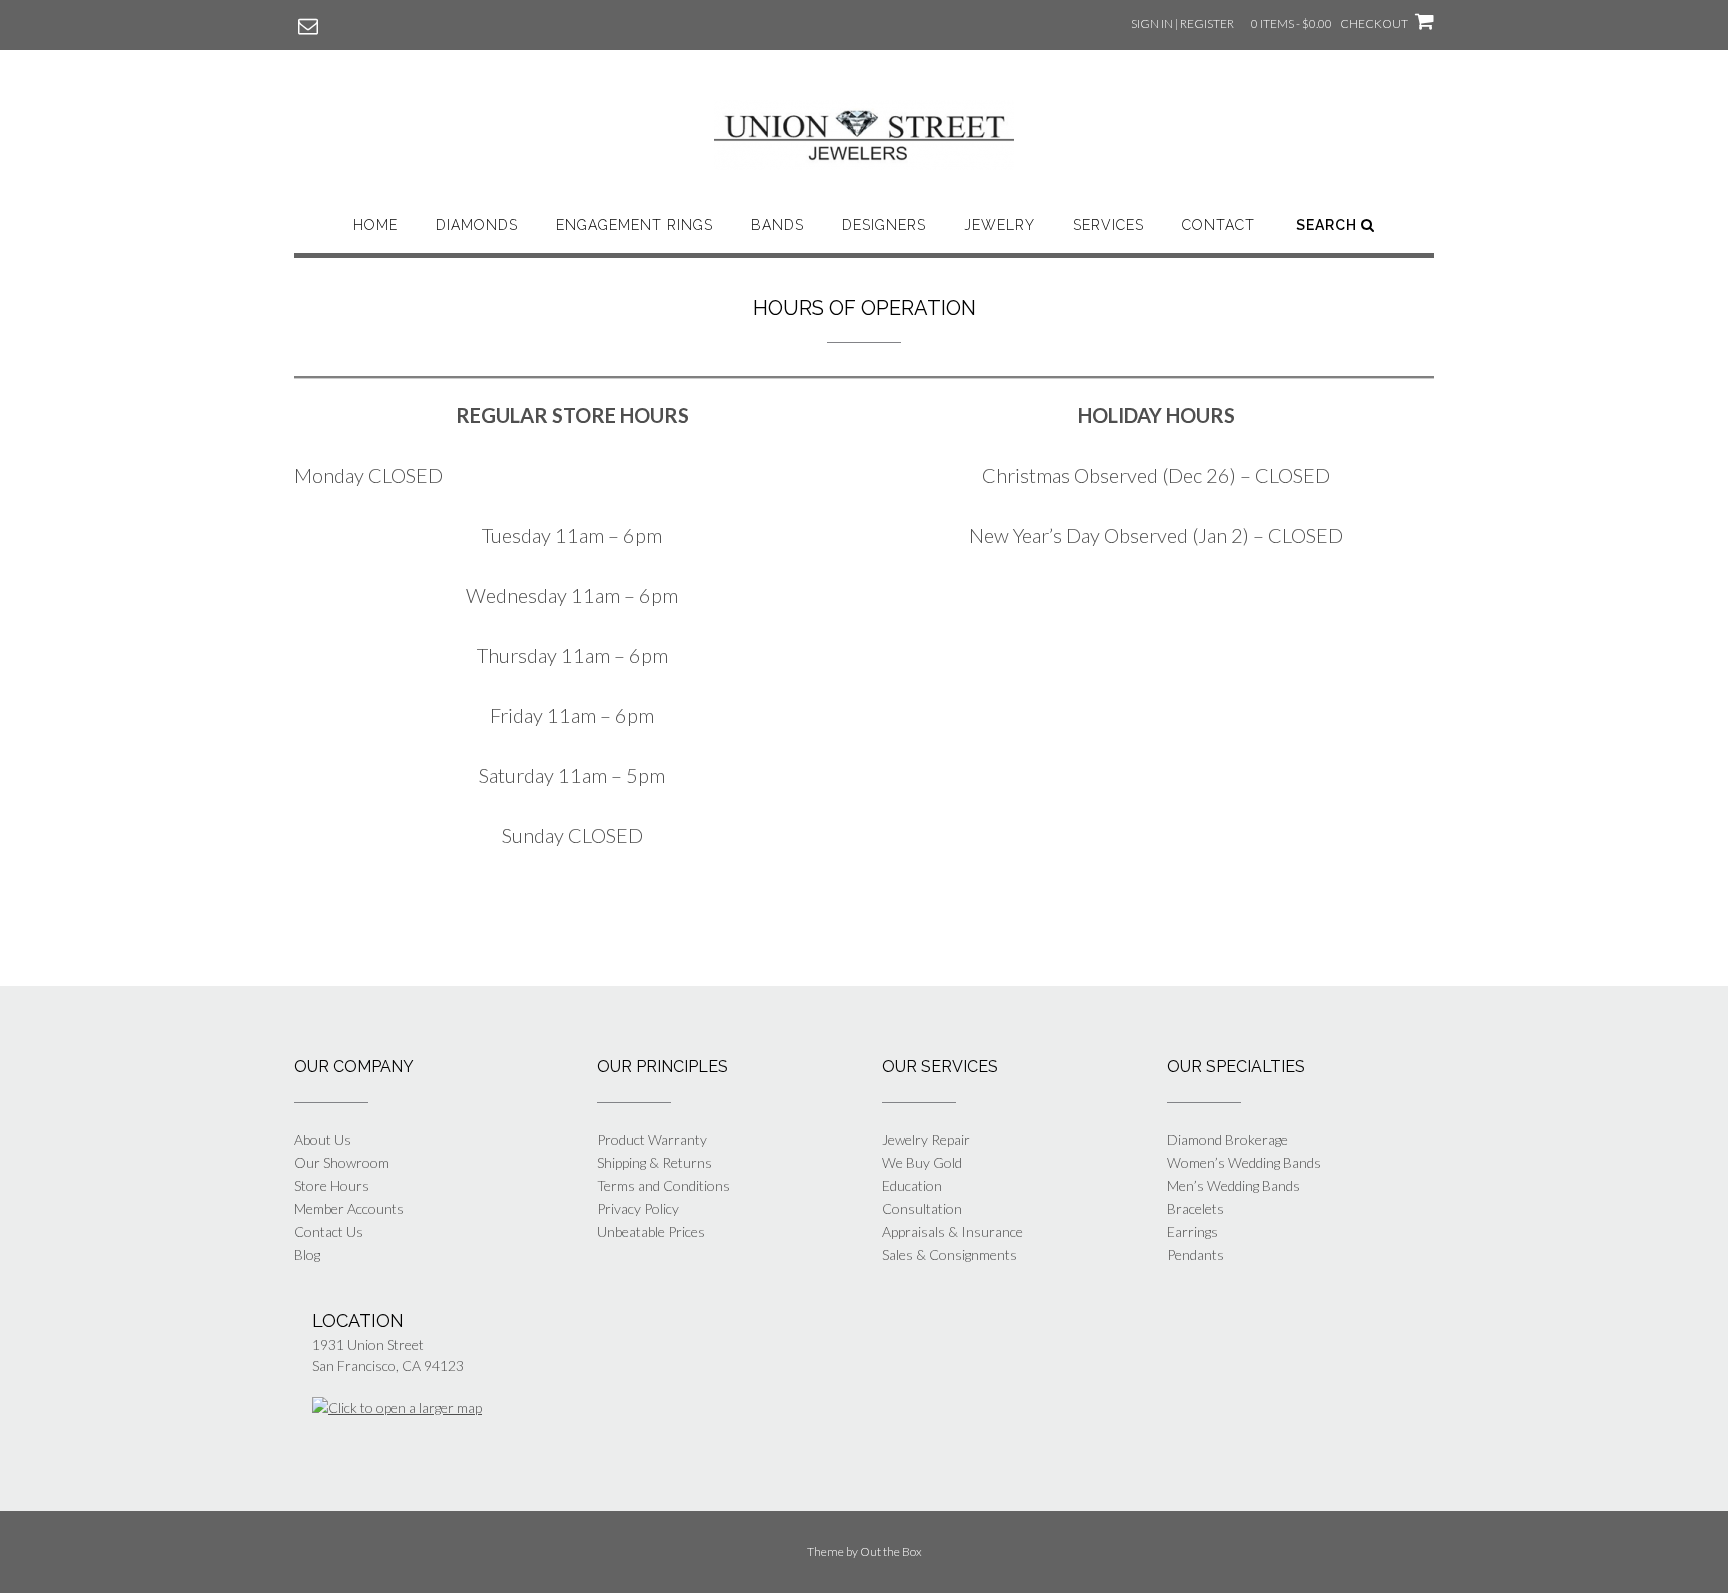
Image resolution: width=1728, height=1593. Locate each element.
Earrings (1192, 1231)
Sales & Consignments (949, 1254)
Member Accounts (349, 1208)
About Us (322, 1139)
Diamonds (477, 225)
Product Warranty (652, 1139)
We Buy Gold (922, 1162)
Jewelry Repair (926, 1139)
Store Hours (331, 1185)
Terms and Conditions (663, 1185)
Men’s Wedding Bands (1233, 1185)
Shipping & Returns (654, 1162)
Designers (884, 225)
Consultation (922, 1208)
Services (1108, 225)
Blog (307, 1254)
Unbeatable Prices (651, 1231)
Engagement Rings (634, 225)
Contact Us (328, 1231)
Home (375, 225)
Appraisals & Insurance (952, 1231)
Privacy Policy (638, 1208)
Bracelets (1195, 1208)
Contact (1218, 225)
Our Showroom (341, 1162)
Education (912, 1185)
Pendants (1195, 1254)
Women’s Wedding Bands (1244, 1162)
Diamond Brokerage (1227, 1139)
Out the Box (891, 1551)
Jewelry (999, 225)
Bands (777, 225)
